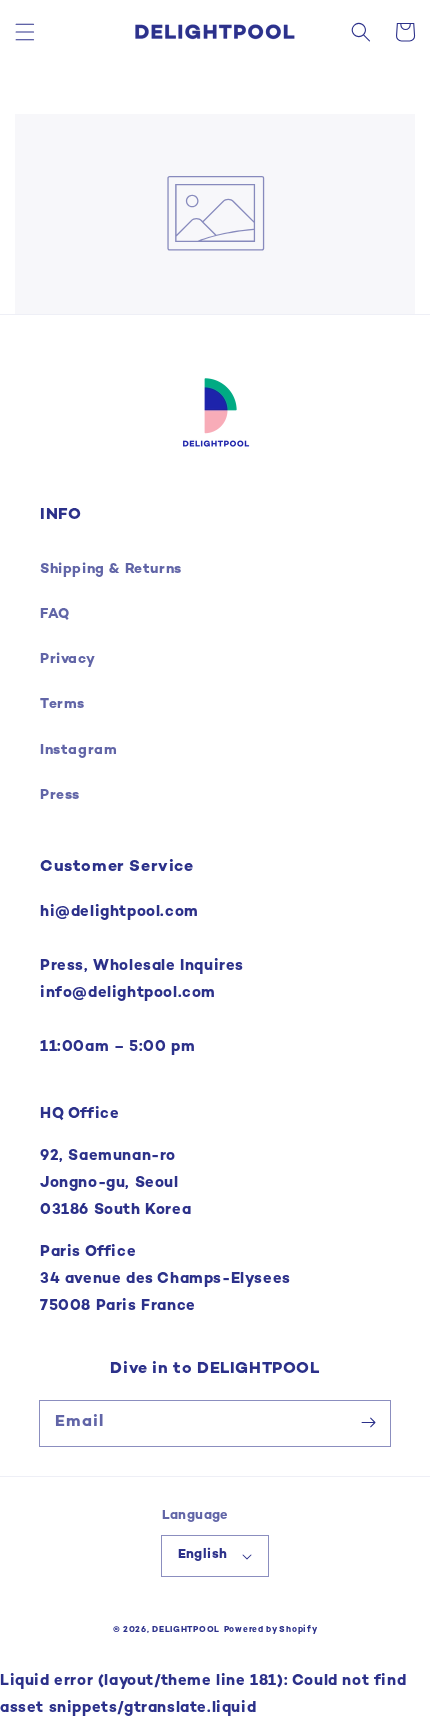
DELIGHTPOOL (186, 1630)
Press (60, 795)
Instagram (78, 750)
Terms (62, 704)
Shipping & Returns (111, 569)
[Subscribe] (368, 1423)
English (203, 1555)
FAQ (55, 614)
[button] (25, 32)
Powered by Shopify (271, 1630)
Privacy (67, 659)
